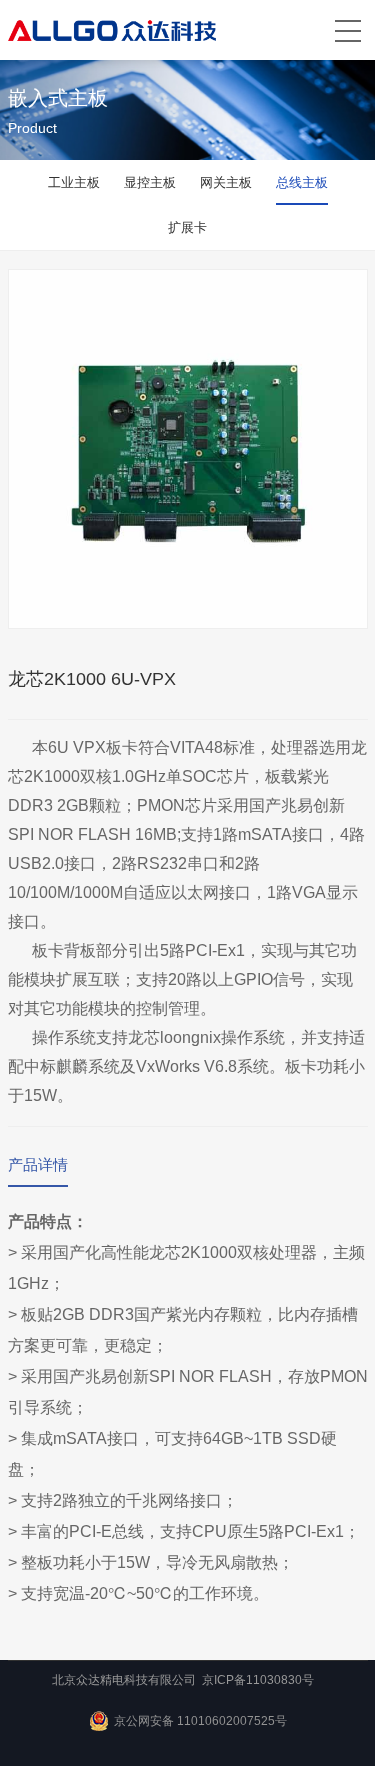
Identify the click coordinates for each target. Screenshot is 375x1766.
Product (32, 128)
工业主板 (74, 182)
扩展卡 (187, 227)
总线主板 (302, 182)
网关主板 (226, 182)
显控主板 (150, 182)
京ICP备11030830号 (258, 1680)
